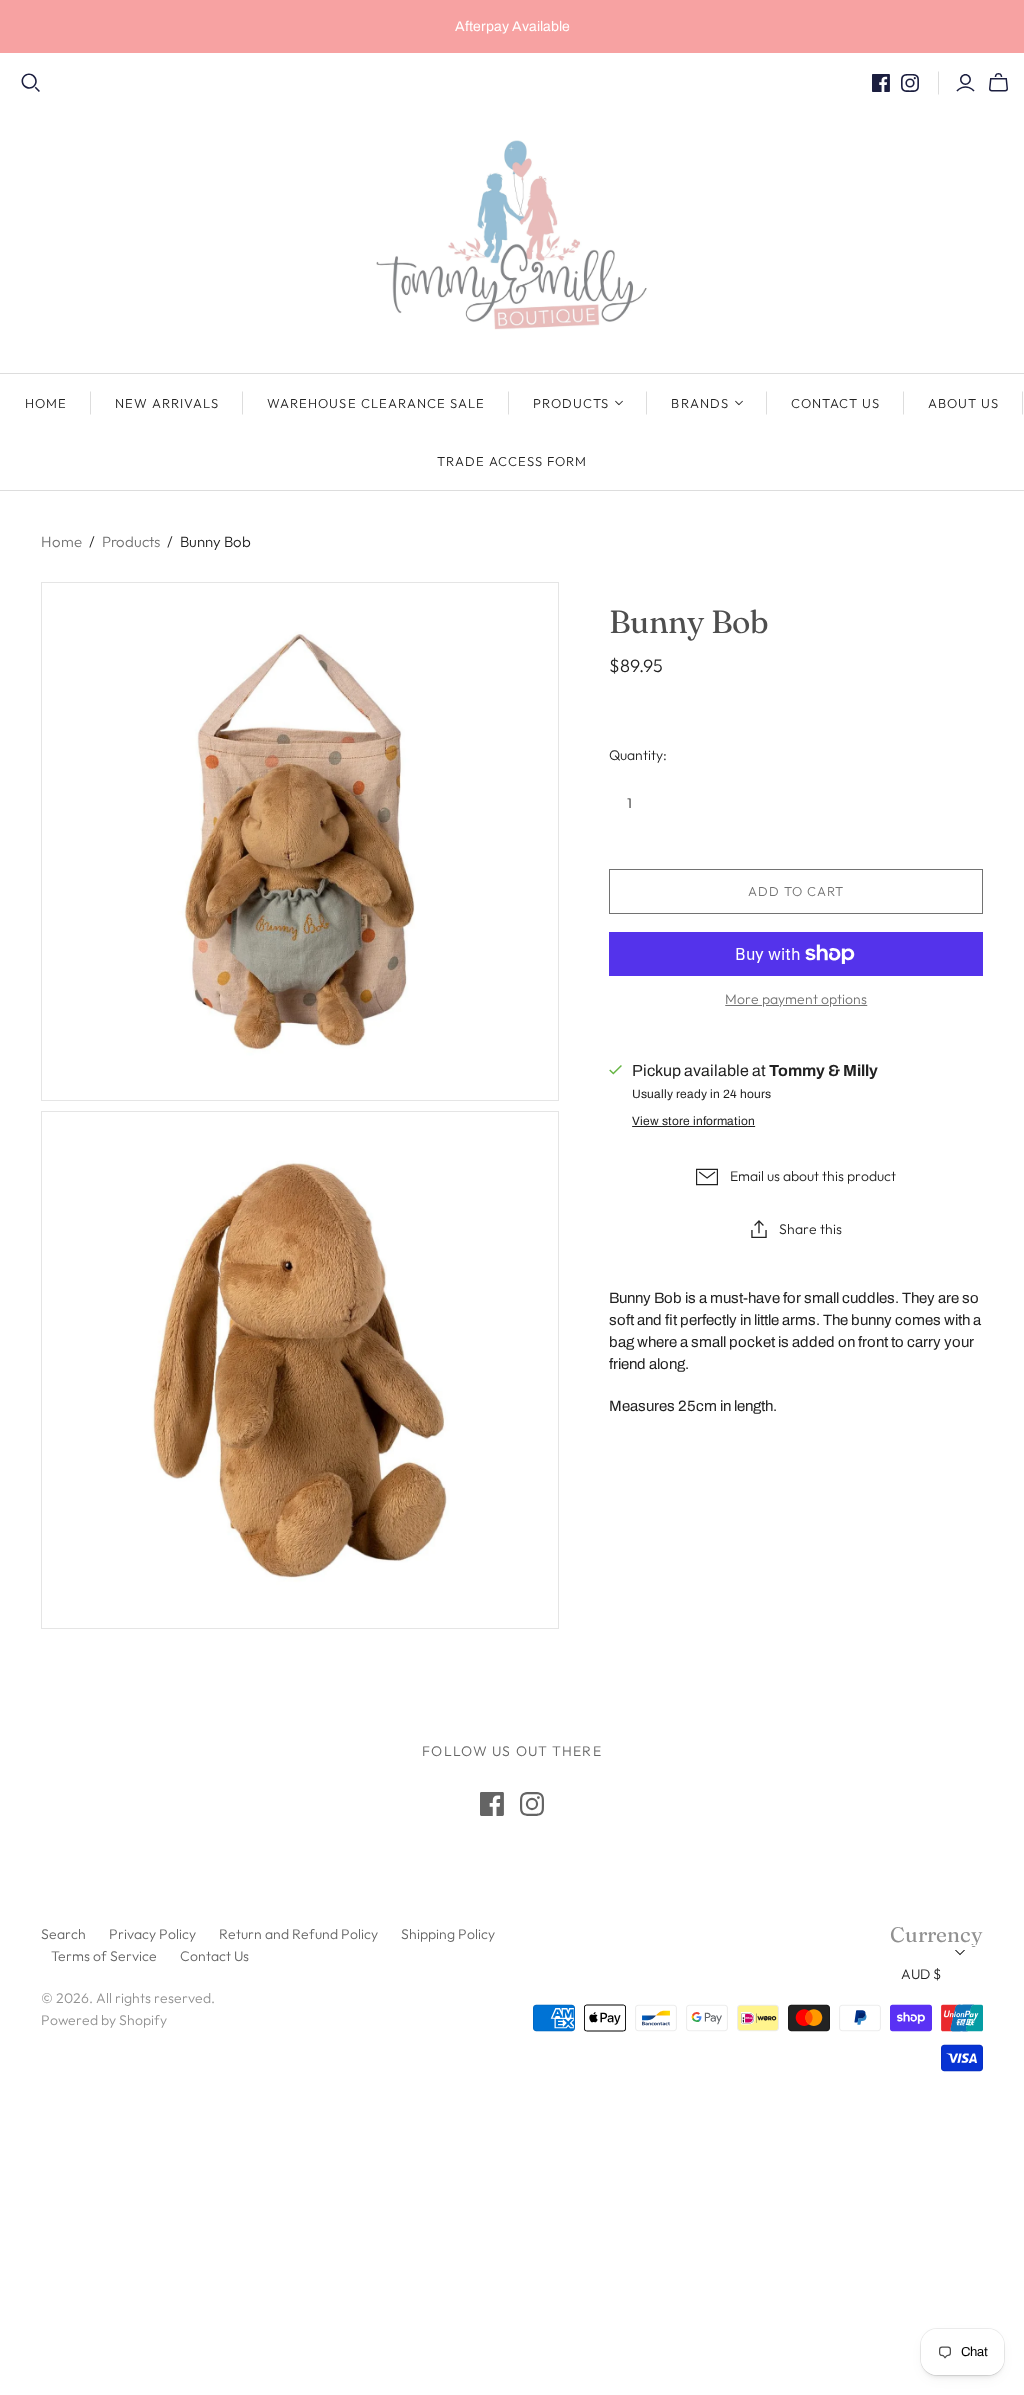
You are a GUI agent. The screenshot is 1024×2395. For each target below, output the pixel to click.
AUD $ (921, 1974)
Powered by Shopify (104, 2020)
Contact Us (835, 403)
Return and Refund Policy (298, 1934)
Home (46, 403)
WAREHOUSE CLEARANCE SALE (376, 403)
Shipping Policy (448, 1934)
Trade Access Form (512, 461)
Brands (699, 403)
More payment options (796, 999)
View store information (693, 1121)
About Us (963, 403)
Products (571, 403)
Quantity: (638, 755)
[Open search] (31, 83)
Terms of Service (104, 1956)
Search (63, 1934)
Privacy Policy (152, 1934)
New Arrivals (167, 403)
